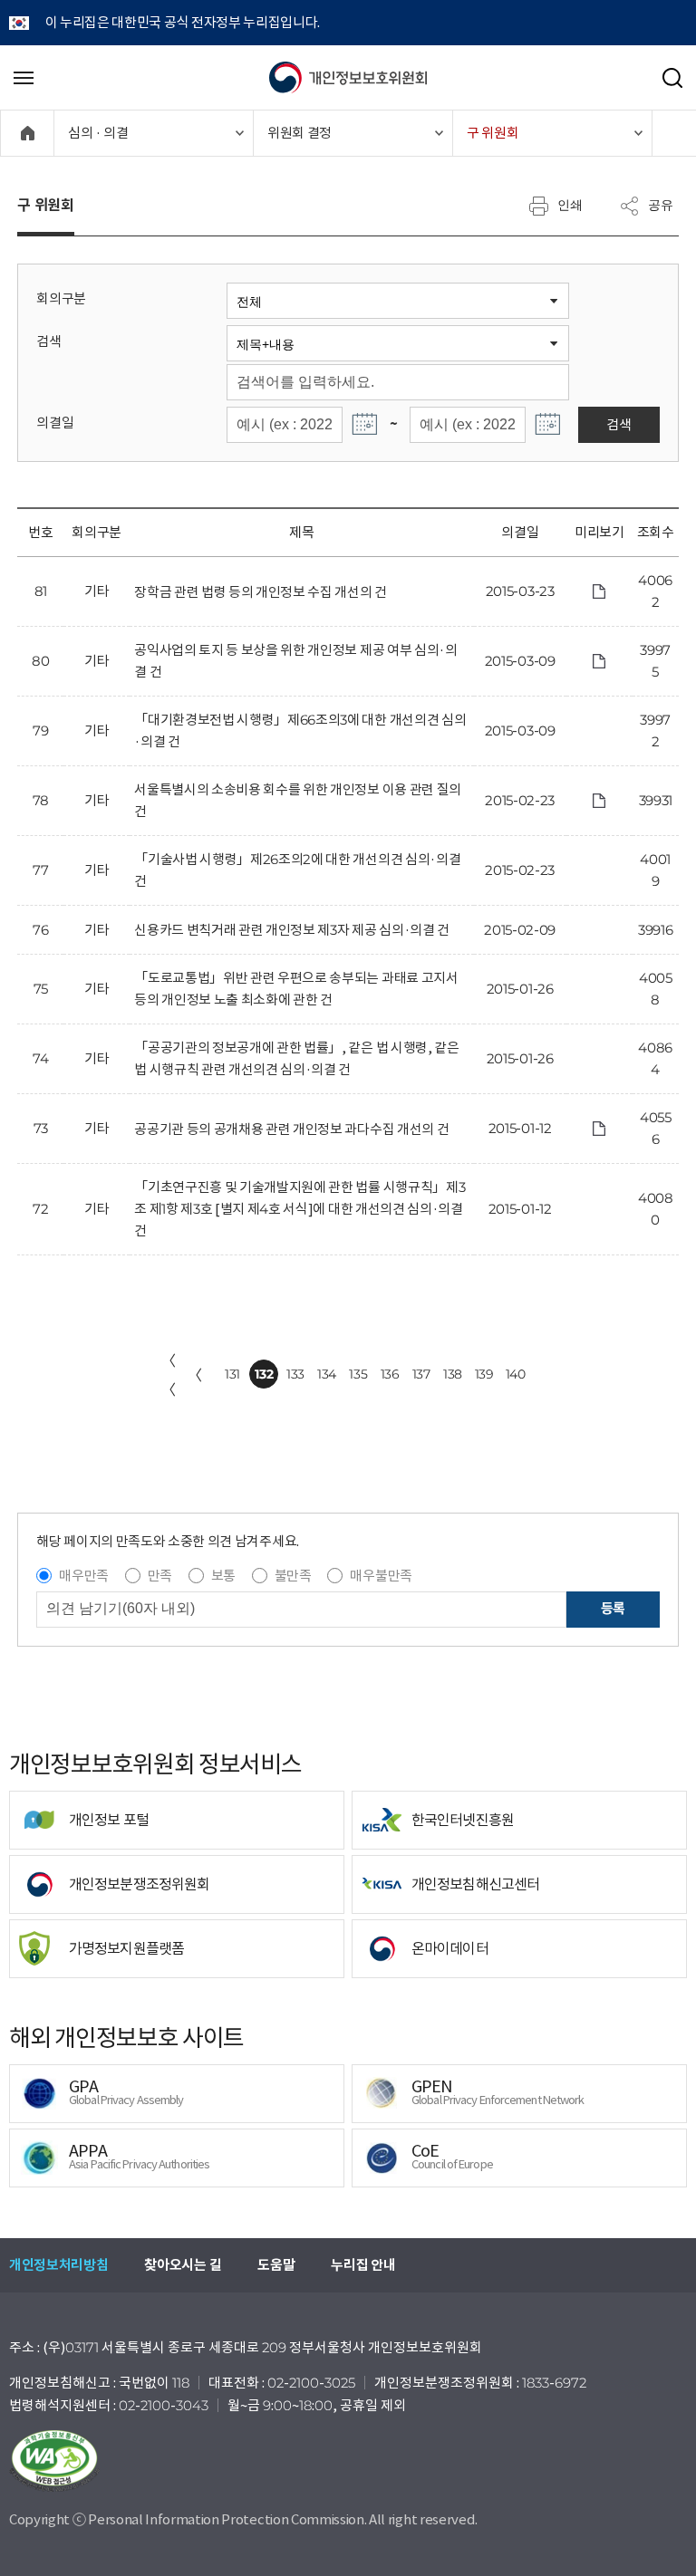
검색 (48, 341)
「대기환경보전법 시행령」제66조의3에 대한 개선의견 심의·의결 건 (300, 731)
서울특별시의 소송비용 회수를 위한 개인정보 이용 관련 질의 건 (298, 800)
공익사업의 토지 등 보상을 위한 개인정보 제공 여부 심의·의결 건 (295, 661)
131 (232, 1374)
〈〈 (169, 1375)
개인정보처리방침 (58, 2265)
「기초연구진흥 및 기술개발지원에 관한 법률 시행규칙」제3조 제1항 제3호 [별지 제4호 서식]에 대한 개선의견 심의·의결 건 (300, 1209)
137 (421, 1374)
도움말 (276, 2265)
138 (453, 1374)
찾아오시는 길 (183, 2265)
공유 (661, 205)
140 (516, 1374)
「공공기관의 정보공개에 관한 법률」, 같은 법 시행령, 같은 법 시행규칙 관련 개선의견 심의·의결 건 (296, 1058)
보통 (223, 1576)
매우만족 (84, 1576)
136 (390, 1374)
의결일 (55, 423)
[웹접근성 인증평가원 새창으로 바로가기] (348, 2461)
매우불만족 (381, 1576)
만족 (160, 1576)
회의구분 (61, 298)
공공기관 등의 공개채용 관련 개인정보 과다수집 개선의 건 (291, 1129)
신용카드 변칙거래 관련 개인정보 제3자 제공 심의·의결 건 (292, 930)
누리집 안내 (363, 2265)
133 (295, 1374)
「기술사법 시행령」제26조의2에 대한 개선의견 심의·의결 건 (297, 870)
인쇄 (570, 205)
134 (327, 1374)
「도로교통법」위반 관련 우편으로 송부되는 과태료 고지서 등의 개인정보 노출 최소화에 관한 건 (296, 989)
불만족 (293, 1576)
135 (358, 1374)
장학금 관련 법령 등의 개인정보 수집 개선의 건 (261, 592)
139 (484, 1374)
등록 (613, 1608)
